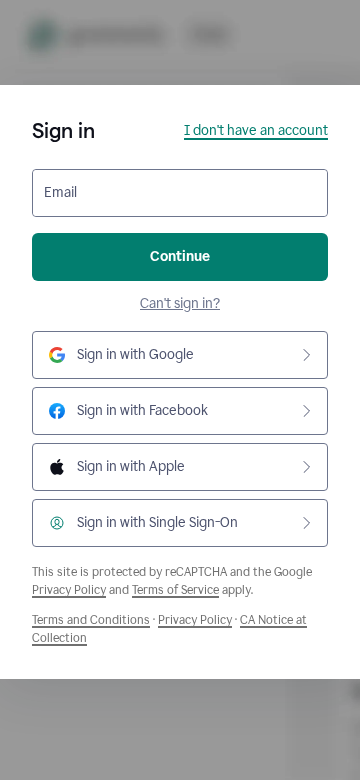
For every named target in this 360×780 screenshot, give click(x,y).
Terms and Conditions (91, 620)
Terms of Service (175, 590)
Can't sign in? (180, 303)
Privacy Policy (69, 590)
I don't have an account (256, 130)
